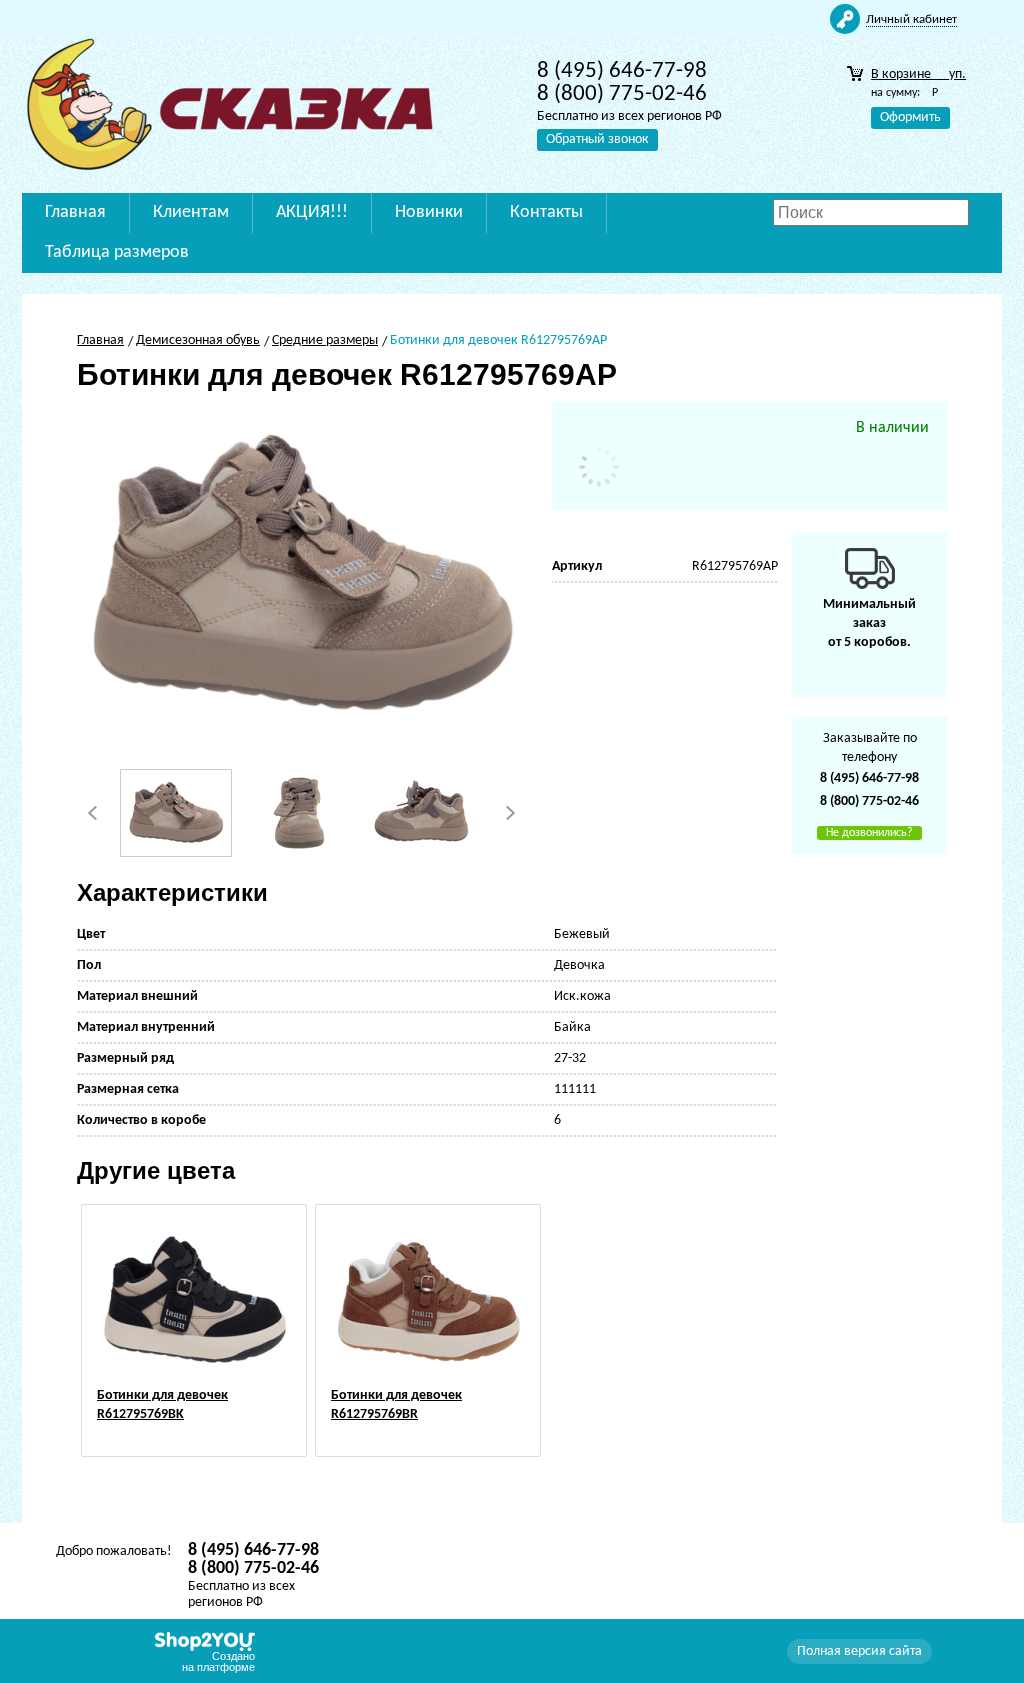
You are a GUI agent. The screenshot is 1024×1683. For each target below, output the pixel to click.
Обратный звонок (597, 139)
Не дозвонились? (869, 833)
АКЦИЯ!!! (312, 212)
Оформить (910, 117)
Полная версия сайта (859, 1651)
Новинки (429, 212)
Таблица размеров (117, 252)
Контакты (546, 212)
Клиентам (191, 212)
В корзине (918, 74)
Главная (75, 212)
